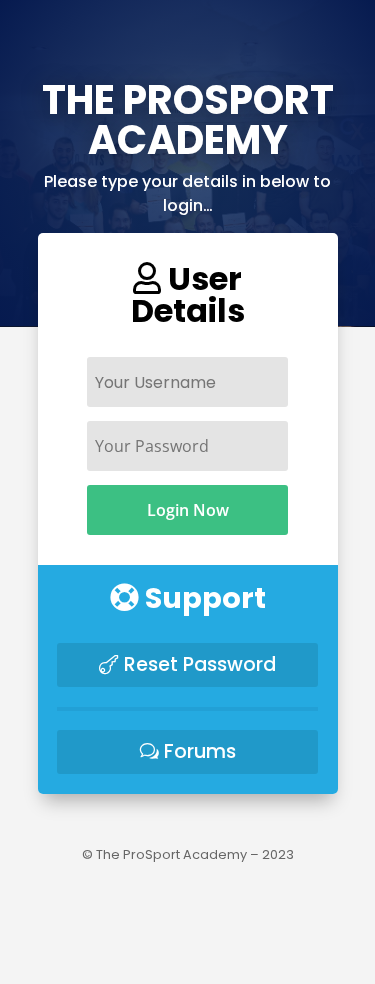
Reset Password (200, 664)
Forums (200, 751)
